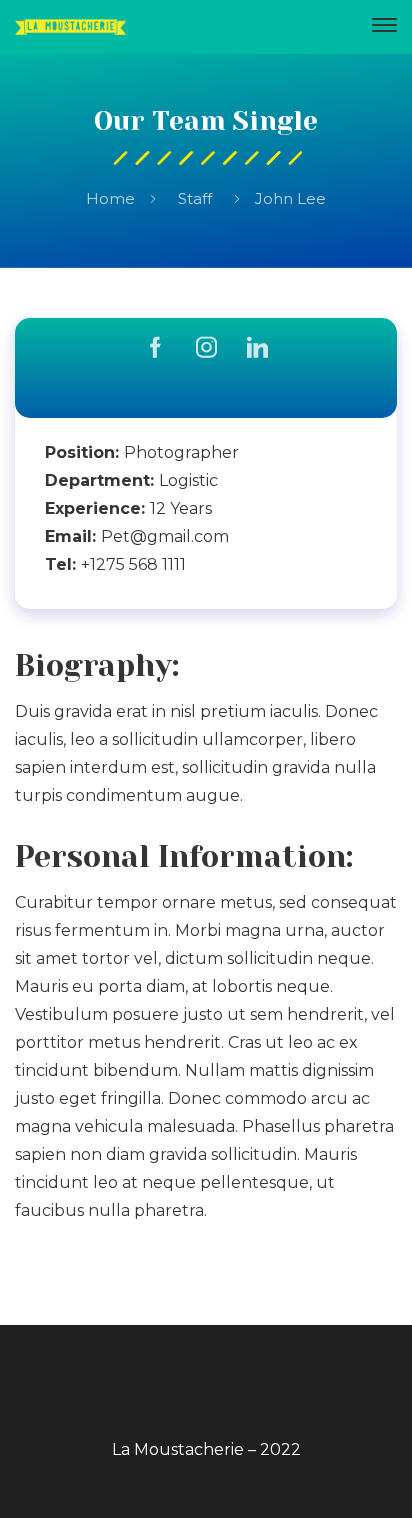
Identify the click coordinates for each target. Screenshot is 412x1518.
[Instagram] (206, 349)
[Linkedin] (257, 349)
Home (110, 198)
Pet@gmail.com (165, 536)
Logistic (188, 480)
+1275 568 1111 (133, 564)
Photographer (181, 452)
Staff (195, 198)
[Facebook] (155, 349)
